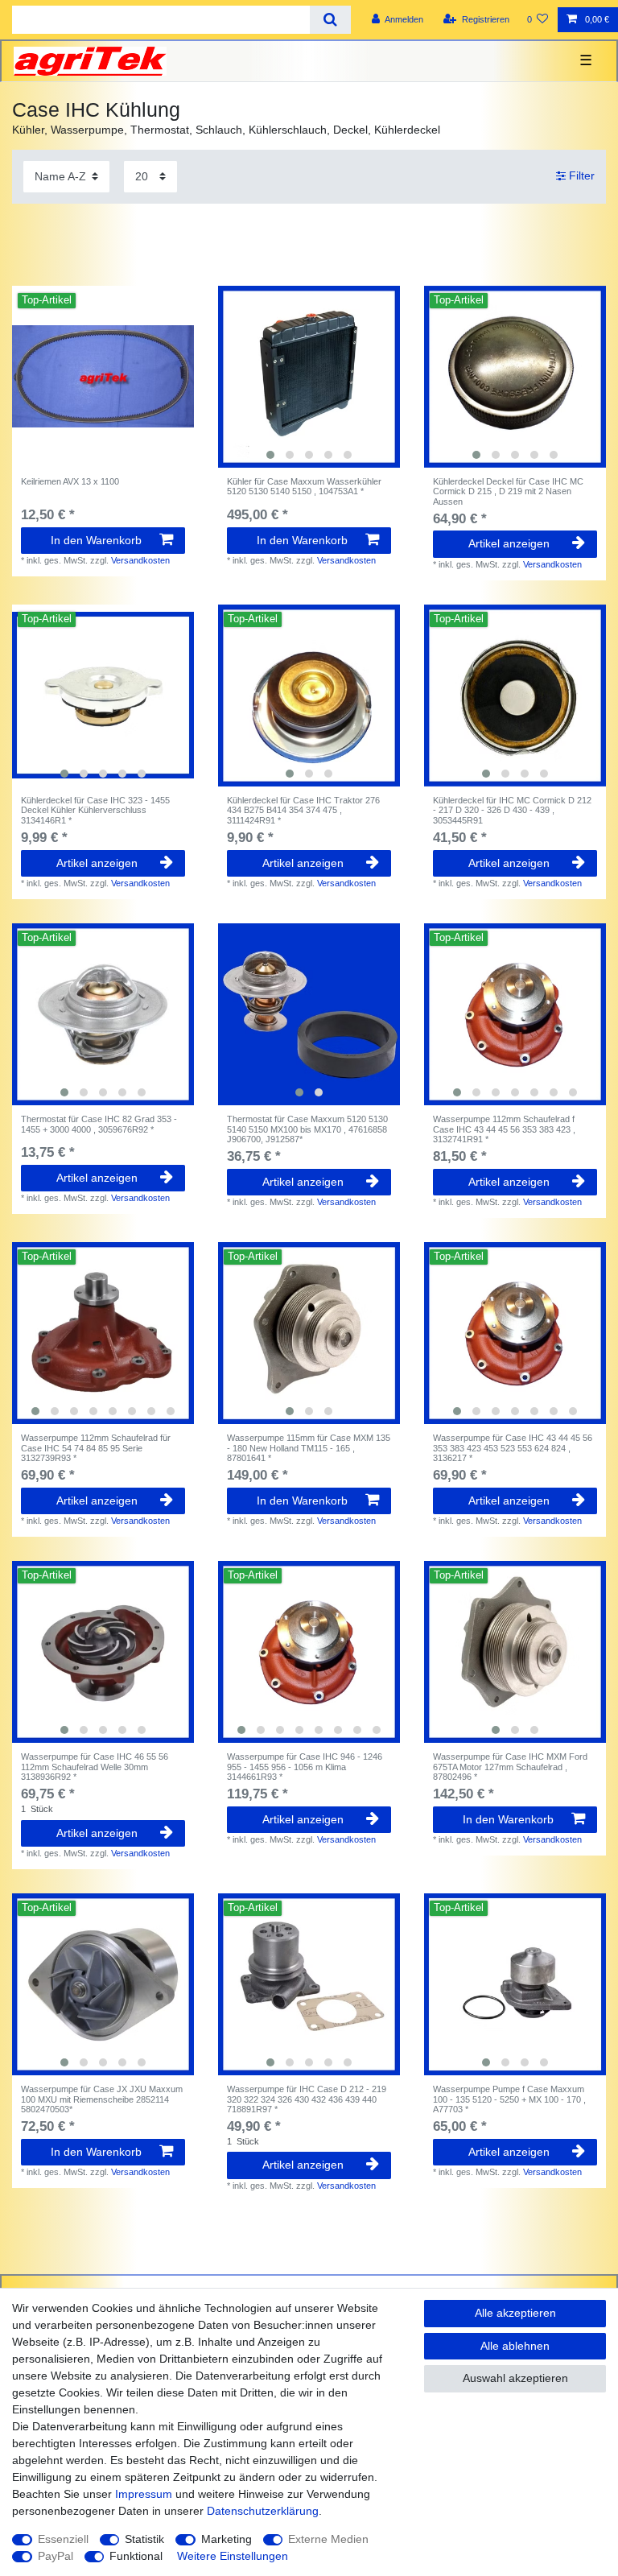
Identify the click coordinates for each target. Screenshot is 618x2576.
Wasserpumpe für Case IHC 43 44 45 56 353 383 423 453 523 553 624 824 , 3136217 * (513, 1448)
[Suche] (330, 20)
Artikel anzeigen (509, 543)
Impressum (144, 2494)
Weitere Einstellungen (233, 2556)
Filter (580, 176)
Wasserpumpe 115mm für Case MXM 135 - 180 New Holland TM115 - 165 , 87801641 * (309, 1448)
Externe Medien (328, 2539)
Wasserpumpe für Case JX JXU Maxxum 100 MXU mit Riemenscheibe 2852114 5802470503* (102, 2099)
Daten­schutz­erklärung (263, 2511)
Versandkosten (140, 560)
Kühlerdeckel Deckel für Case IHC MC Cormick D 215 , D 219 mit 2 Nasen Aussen (508, 491)
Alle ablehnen (515, 2346)
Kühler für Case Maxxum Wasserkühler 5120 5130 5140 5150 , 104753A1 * (304, 486)
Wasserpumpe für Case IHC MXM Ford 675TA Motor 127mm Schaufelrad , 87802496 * (510, 1767)
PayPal (56, 2556)
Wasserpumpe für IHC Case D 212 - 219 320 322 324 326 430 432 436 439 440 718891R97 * (307, 2099)
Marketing (227, 2539)
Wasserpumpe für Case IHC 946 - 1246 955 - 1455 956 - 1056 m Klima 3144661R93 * (305, 1767)
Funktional (136, 2556)
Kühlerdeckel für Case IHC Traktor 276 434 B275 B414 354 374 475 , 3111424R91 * (303, 810)
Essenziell (63, 2539)
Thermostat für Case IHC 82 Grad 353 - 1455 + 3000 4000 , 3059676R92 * (99, 1124)
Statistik (144, 2539)
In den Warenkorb (96, 540)
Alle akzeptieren (515, 2313)
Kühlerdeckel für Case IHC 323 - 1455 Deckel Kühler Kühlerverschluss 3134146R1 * (95, 810)
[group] (309, 377)
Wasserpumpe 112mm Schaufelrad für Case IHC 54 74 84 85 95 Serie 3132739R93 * (96, 1448)
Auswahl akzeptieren (515, 2378)
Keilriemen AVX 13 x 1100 (70, 481)
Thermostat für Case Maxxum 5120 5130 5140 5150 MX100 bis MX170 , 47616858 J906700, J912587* (307, 1129)
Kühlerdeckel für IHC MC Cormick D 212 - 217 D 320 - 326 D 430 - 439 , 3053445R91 (512, 810)
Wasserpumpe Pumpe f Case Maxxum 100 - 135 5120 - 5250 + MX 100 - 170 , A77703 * (509, 2099)
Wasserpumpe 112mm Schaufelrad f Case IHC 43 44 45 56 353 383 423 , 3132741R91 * (504, 1129)
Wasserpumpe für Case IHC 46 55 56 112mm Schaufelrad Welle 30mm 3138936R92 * (95, 1767)
